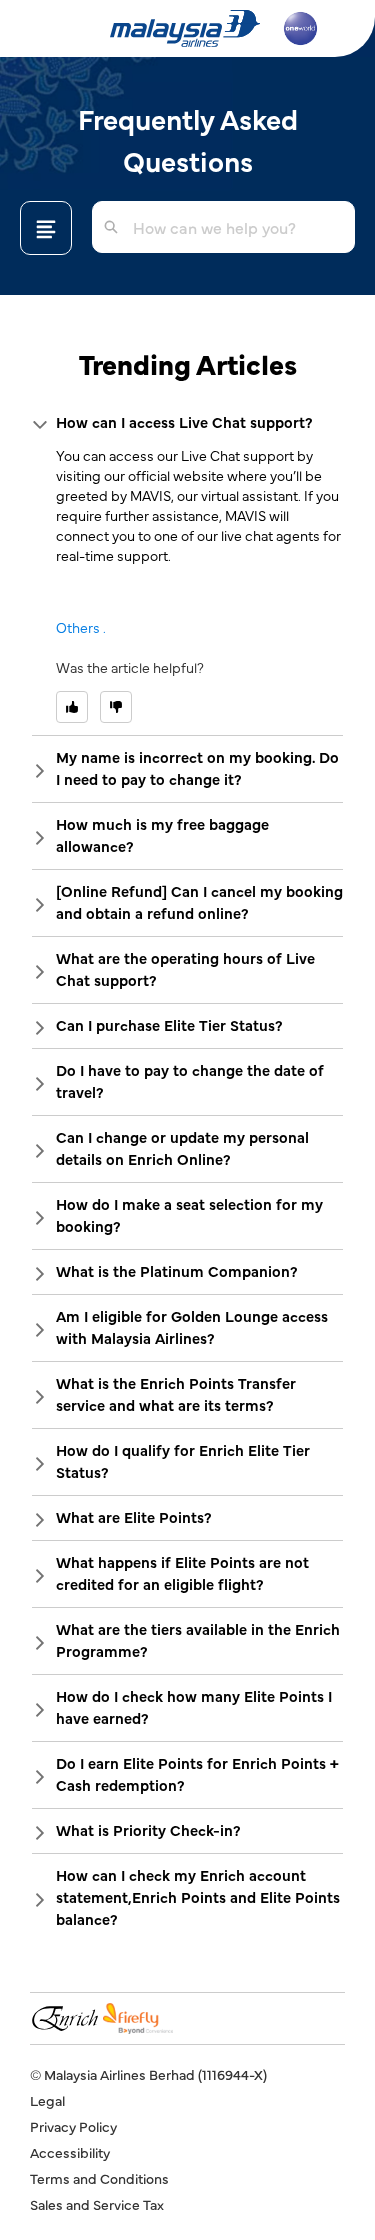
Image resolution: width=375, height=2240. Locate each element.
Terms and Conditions (99, 2178)
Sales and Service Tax (97, 2204)
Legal (47, 2100)
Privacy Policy (73, 2126)
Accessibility (70, 2152)
